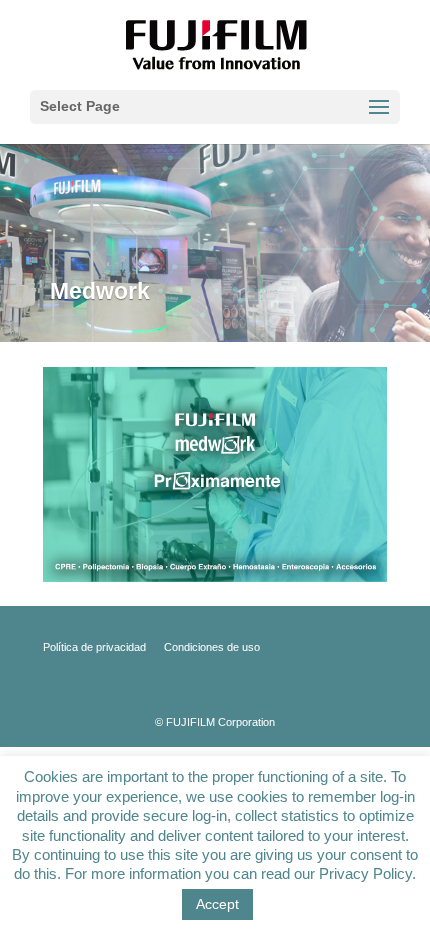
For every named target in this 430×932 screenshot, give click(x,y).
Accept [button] (217, 904)
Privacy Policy (365, 873)
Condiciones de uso (212, 647)
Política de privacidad (94, 647)
